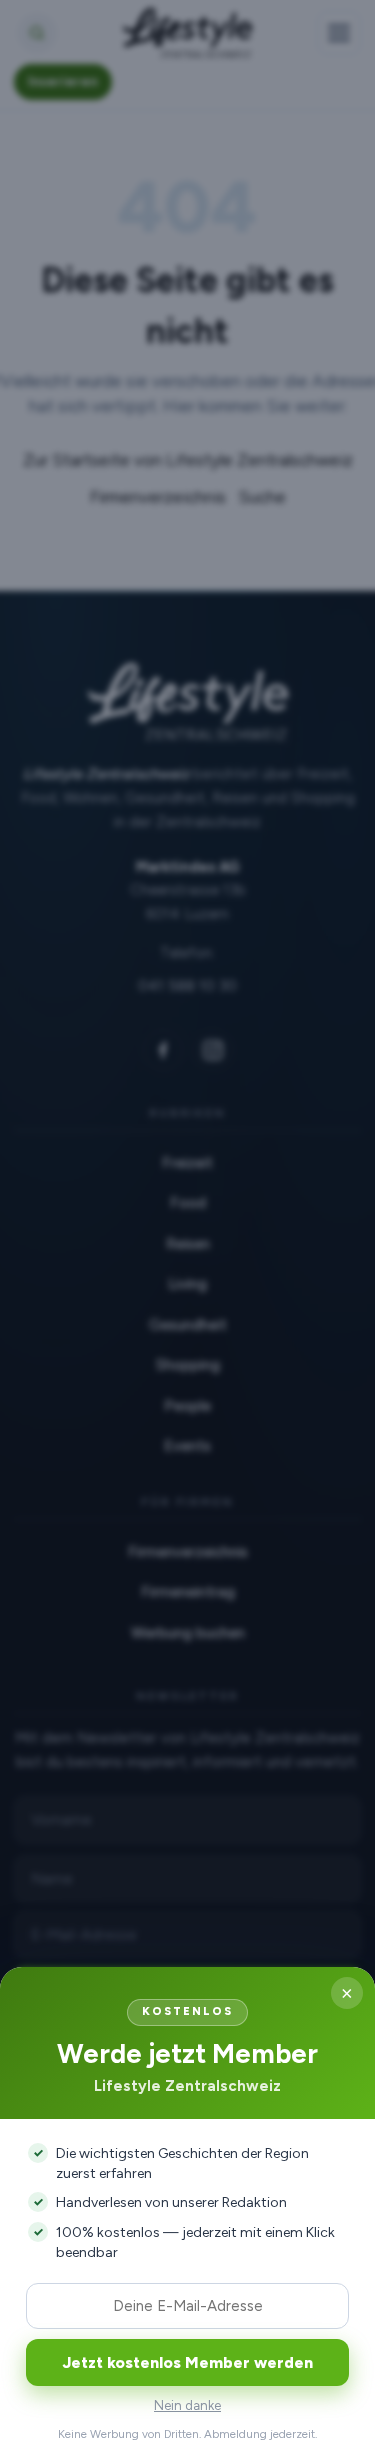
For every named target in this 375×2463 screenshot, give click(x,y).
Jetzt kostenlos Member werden (188, 2362)
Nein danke (187, 2405)
